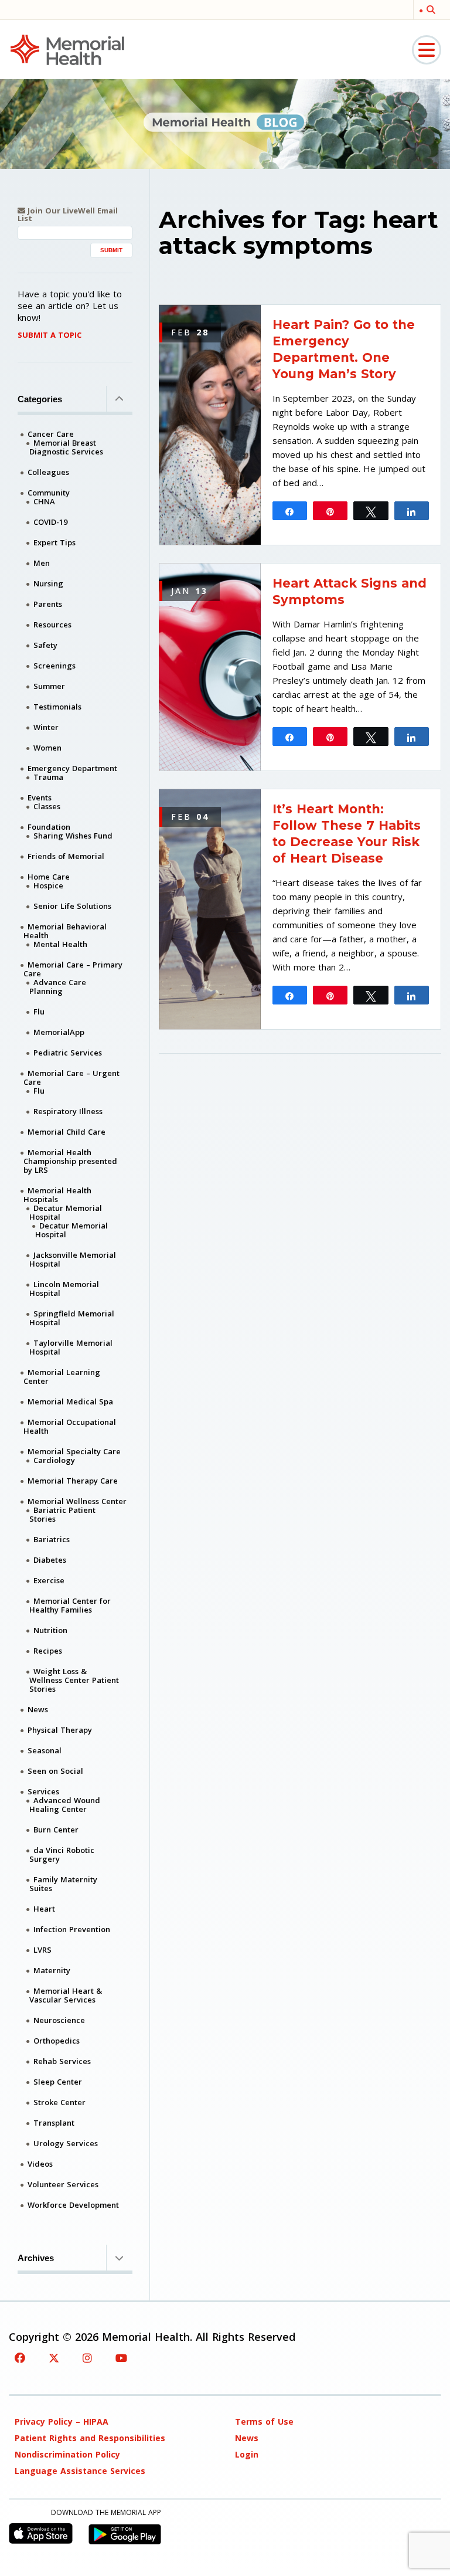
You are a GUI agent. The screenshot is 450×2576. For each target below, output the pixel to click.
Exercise (49, 1580)
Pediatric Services (68, 1053)
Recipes (48, 1651)
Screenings (54, 666)
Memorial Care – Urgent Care (71, 1077)
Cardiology (54, 1460)
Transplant (54, 2123)
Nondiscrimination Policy (67, 2454)
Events (40, 797)
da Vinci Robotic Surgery (62, 1854)
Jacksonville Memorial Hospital (73, 1259)
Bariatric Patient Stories (62, 1514)
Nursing (48, 583)
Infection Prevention (72, 1929)
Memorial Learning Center (62, 1377)
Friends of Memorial (66, 856)
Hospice (48, 885)
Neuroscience (59, 2020)
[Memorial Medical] (67, 49)
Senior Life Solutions (72, 906)
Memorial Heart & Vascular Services (66, 1995)
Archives (36, 2258)
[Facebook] (20, 2358)
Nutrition (50, 1630)
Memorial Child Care (67, 1132)
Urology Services (66, 2143)
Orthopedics (57, 2041)
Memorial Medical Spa (70, 1401)
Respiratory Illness (68, 1111)
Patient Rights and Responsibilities (90, 2438)
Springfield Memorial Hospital (72, 1318)
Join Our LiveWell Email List (68, 215)
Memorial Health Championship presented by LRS (70, 1161)
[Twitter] (54, 2358)
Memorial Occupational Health (70, 1426)
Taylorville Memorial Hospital (71, 1347)
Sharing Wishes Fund (73, 836)
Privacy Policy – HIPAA (62, 2421)
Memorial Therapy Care (73, 1481)
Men (42, 563)
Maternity (52, 1970)
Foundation (49, 827)
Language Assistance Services (80, 2471)
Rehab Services (62, 2061)
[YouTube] (121, 2358)
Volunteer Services (63, 2184)
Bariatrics (52, 1539)
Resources (52, 625)
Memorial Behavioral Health (65, 931)
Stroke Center (59, 2102)
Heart (44, 1909)
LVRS (42, 1950)
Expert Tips (54, 542)
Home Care (49, 877)
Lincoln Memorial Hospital (64, 1289)
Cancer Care (51, 434)
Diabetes (50, 1560)
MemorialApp (59, 1032)
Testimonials (57, 707)
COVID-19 (50, 522)
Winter (46, 727)
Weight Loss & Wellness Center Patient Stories (74, 1680)
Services (43, 1791)
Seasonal (45, 1750)
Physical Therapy (60, 1730)
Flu (39, 1012)
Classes (47, 806)
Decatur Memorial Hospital (66, 1212)
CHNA (44, 501)
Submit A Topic (50, 335)
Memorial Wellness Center (77, 1501)
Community (49, 493)
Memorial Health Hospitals (57, 1195)
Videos (40, 2164)
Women (47, 748)
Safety (45, 645)
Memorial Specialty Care (74, 1451)
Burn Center (56, 1830)
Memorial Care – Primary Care (73, 969)
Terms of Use (264, 2421)
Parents (48, 604)
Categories (40, 399)
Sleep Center (58, 2082)
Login (247, 2454)
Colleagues (48, 472)
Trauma (48, 777)
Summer (49, 686)
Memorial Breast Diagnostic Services (66, 447)
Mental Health (60, 944)
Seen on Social (55, 1771)
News (38, 1709)
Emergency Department (72, 768)
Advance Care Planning (58, 987)
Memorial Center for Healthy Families (70, 1605)
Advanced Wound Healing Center (65, 1805)
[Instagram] (87, 2358)
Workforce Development (73, 2205)
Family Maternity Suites (63, 1884)
